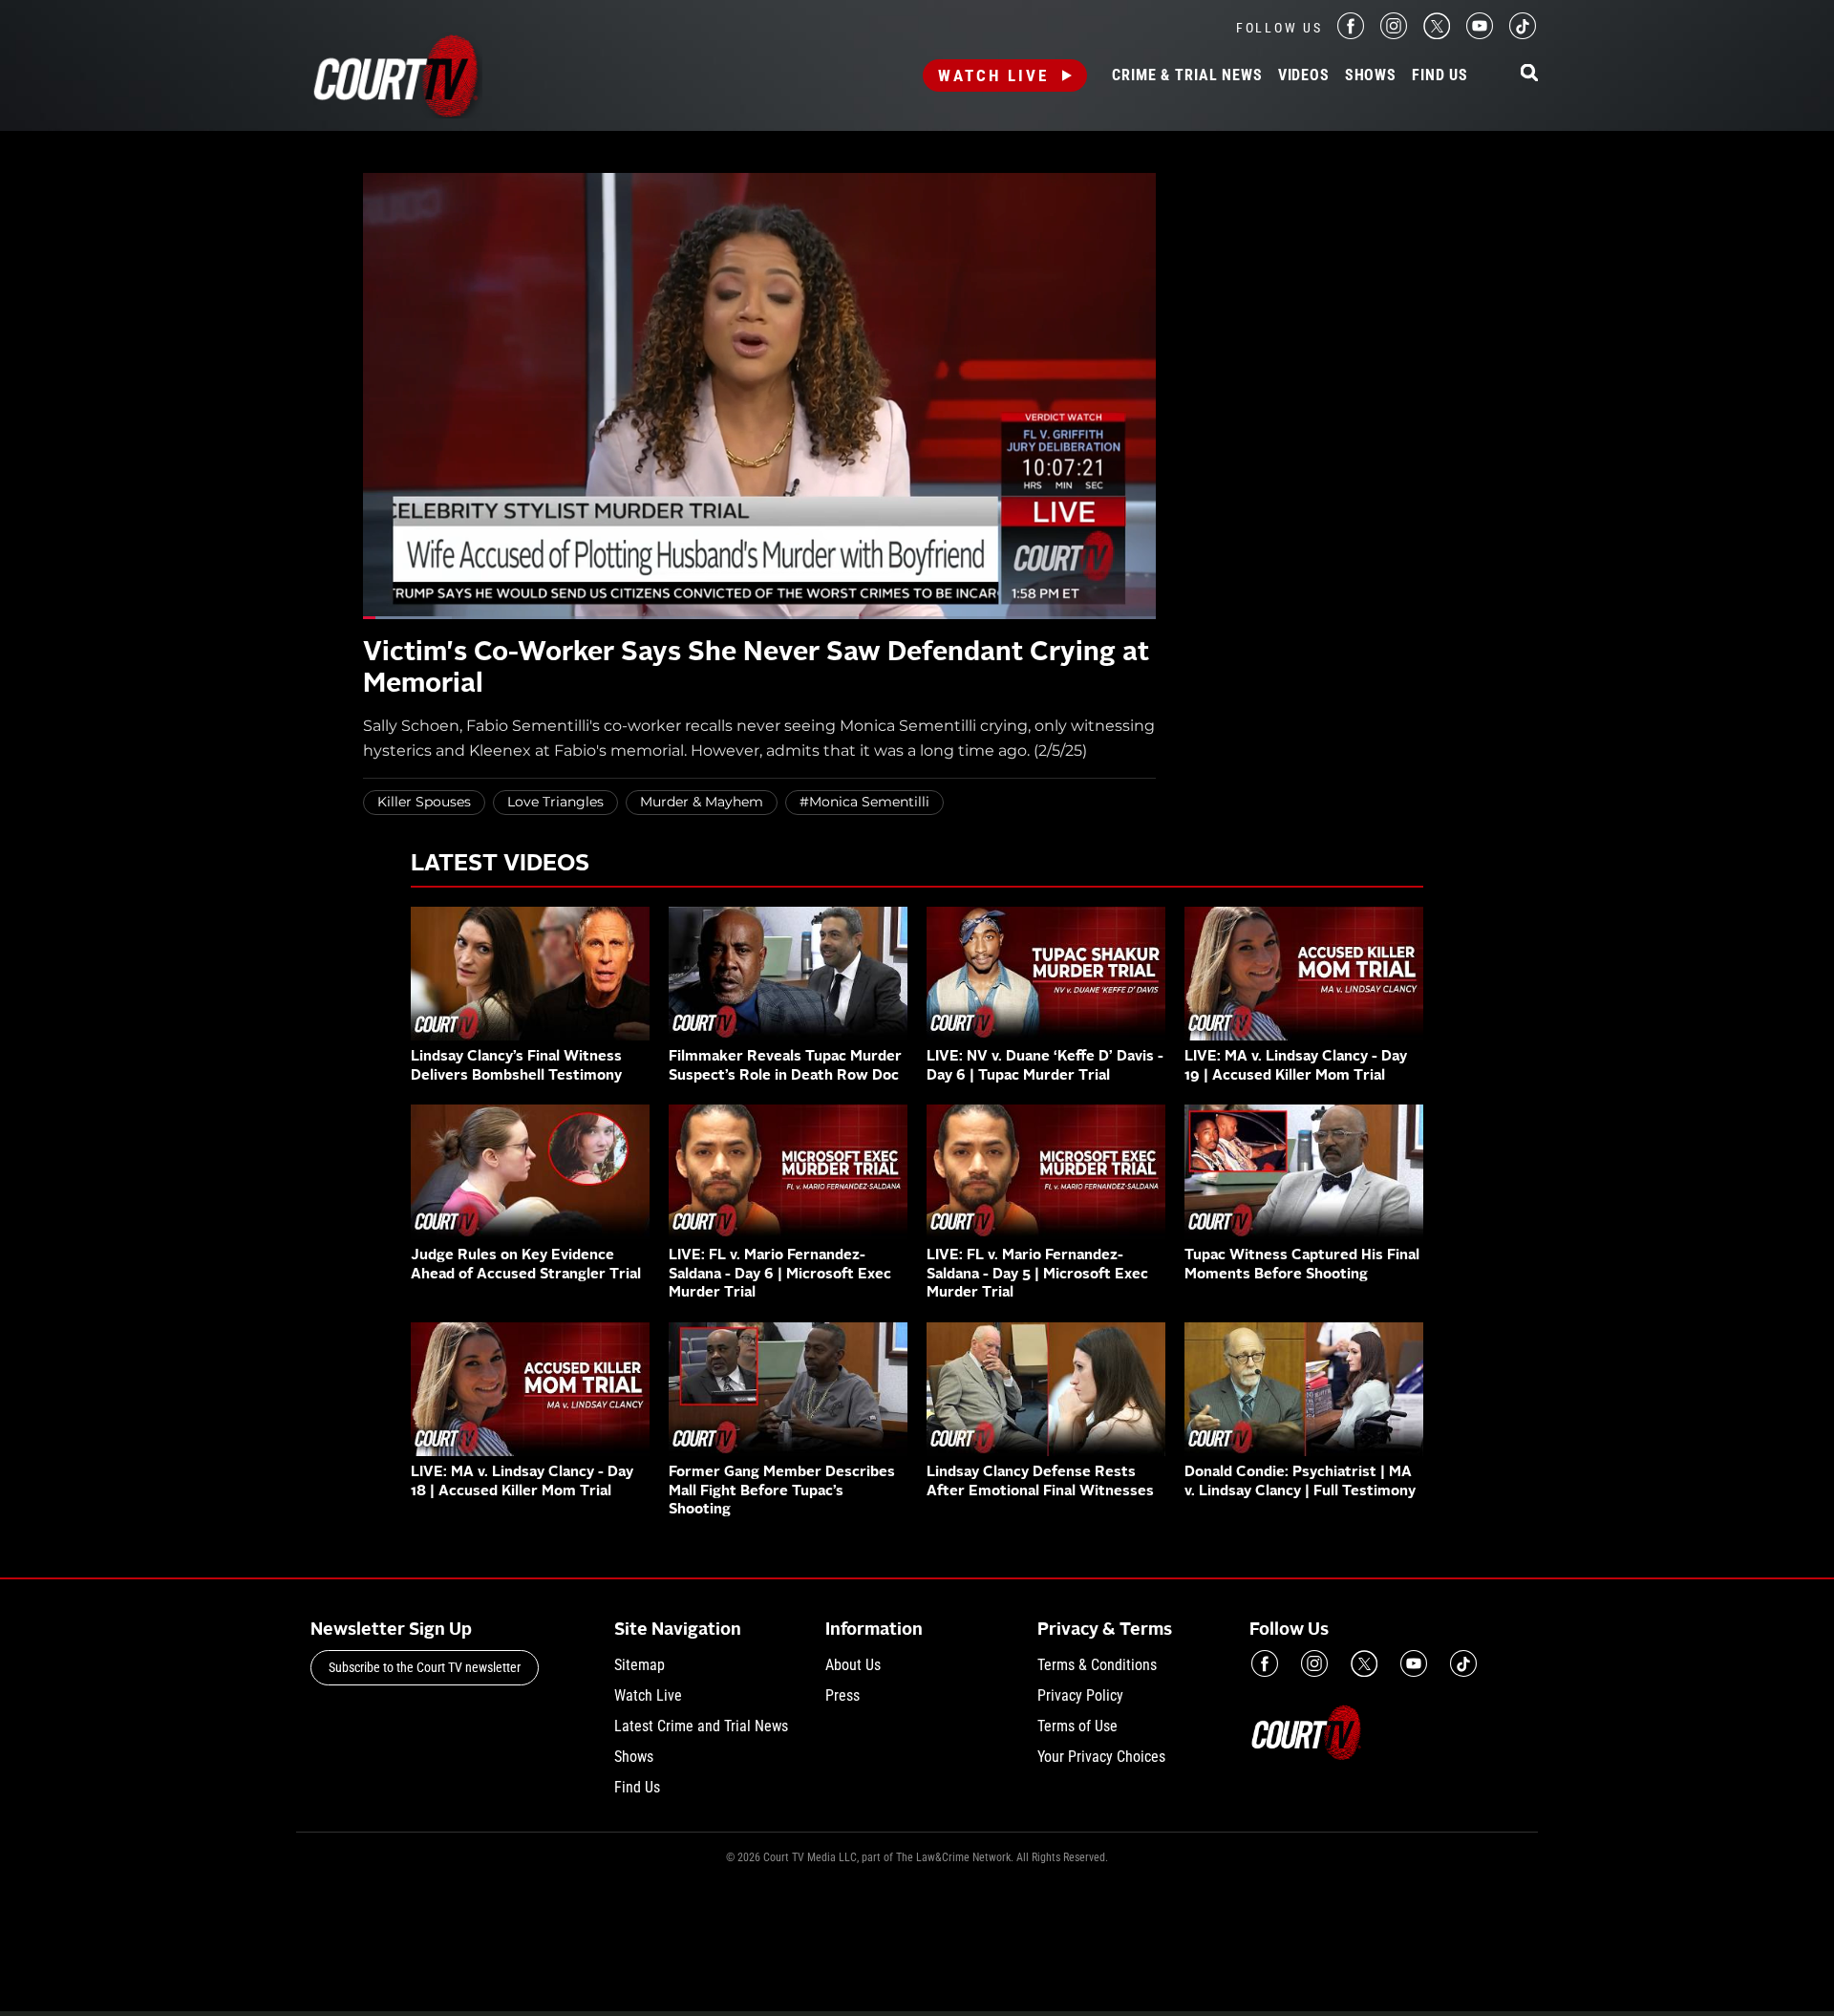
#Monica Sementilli (864, 802)
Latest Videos (500, 865)
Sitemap (640, 1665)
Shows (1371, 75)
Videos (1304, 75)
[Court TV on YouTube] (1480, 34)
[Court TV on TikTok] (1523, 34)
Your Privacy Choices (1101, 1757)
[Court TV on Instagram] (1394, 34)
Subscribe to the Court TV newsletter (425, 1667)
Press (842, 1695)
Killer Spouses (424, 802)
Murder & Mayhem (702, 802)
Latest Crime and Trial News (701, 1726)
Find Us (1440, 75)
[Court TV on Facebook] (1351, 34)
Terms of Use (1077, 1726)
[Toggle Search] (1529, 74)
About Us (853, 1665)
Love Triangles (555, 802)
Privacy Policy (1080, 1695)
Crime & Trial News (1187, 75)
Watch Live (993, 75)
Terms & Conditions (1097, 1665)
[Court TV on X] (1437, 34)
